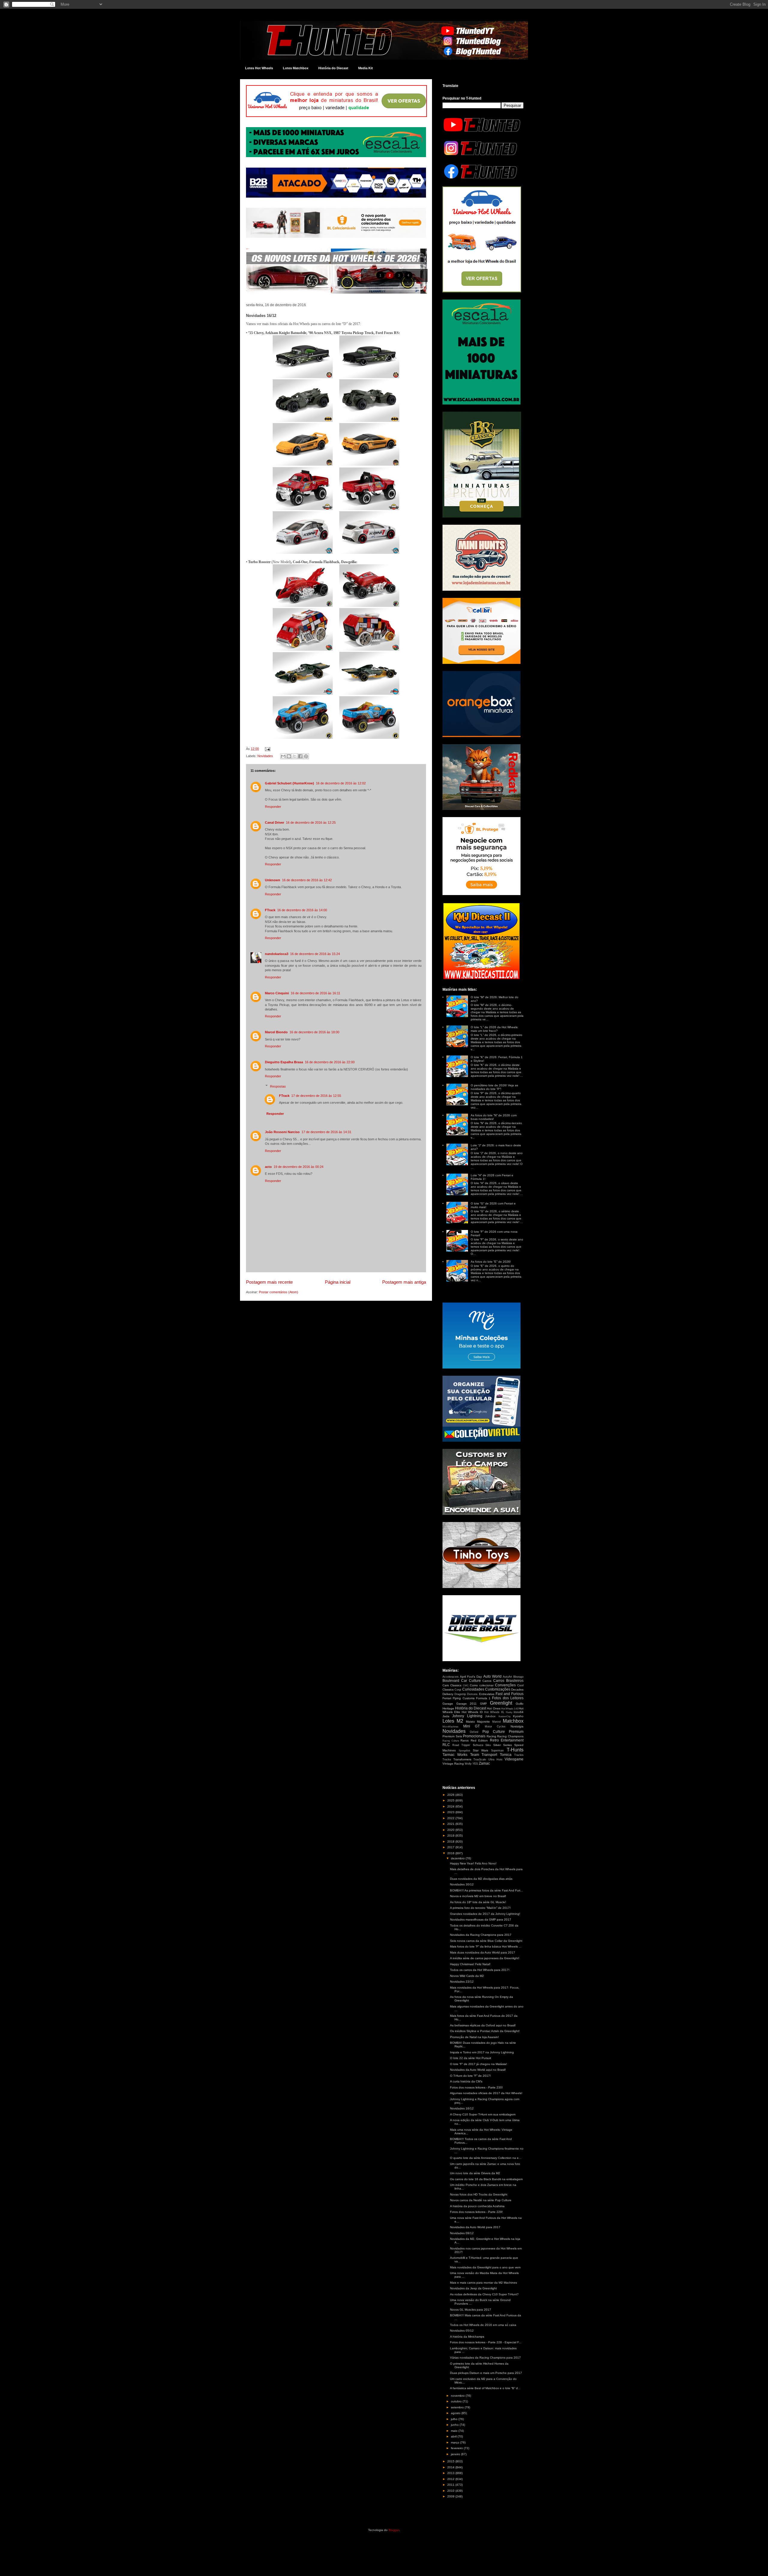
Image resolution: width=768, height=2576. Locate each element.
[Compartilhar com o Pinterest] (306, 756)
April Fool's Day (471, 1677)
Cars (446, 1685)
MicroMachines (450, 1727)
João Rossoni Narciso (282, 1132)
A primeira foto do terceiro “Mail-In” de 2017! (480, 1908)
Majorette (483, 1722)
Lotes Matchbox (296, 68)
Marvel (496, 1722)
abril (454, 2436)
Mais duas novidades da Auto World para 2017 (483, 1952)
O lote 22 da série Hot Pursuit (471, 2058)
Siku (488, 1745)
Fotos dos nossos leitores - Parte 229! (476, 2212)
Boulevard (451, 1681)
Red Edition (479, 1740)
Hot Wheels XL (494, 1712)
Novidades (265, 756)
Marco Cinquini (277, 993)
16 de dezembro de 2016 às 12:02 (341, 783)
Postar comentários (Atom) (279, 1292)
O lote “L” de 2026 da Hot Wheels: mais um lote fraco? (495, 1029)
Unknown (273, 880)
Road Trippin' (461, 1745)
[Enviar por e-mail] (283, 756)
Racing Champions (510, 1736)
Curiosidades (473, 1689)
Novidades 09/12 (462, 2233)
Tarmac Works (455, 1755)
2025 (451, 1800)
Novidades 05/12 (462, 2331)
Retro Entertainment (507, 1740)
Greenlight (501, 1703)
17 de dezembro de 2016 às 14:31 (326, 1132)
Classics (456, 1685)
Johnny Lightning (467, 1716)
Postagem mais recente (269, 1282)
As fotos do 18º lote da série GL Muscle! (478, 1902)
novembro (458, 2396)
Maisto (470, 1722)
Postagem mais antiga (404, 1282)
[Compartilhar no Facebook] (300, 756)
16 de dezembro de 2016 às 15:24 (315, 954)
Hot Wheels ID (472, 1712)
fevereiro (457, 2448)
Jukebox (490, 1716)
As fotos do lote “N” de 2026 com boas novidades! (494, 1117)
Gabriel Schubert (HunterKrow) (289, 783)
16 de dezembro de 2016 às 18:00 (314, 1032)
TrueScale (480, 1760)
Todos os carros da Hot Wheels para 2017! (480, 1970)
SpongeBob (464, 1751)
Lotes (448, 1721)
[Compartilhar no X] (295, 756)
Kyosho (518, 1716)
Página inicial (338, 1282)
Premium (516, 1732)
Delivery (448, 1694)
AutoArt (507, 1677)
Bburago (518, 1677)
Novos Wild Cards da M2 (467, 1976)
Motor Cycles (495, 1727)
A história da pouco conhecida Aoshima (477, 2206)
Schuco (478, 1745)
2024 (451, 1806)
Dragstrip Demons (466, 1694)
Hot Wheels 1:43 (510, 1709)
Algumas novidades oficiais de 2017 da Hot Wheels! (486, 2093)
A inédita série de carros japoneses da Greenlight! (485, 1958)
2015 (451, 2461)
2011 (451, 2485)
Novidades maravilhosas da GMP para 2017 (481, 1919)
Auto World (492, 1676)
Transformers (462, 1759)
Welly (468, 1764)
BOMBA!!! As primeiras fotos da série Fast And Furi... (486, 1890)
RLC (446, 1745)
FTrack (270, 910)
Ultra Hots (495, 1760)
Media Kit (366, 68)
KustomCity (505, 1716)
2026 (451, 1795)
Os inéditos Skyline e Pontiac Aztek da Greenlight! (485, 2031)
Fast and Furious (510, 1694)
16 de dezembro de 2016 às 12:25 (311, 822)
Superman (497, 1751)
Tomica (506, 1755)
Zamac (484, 1763)
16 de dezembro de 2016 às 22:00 (330, 1062)
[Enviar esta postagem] (267, 749)
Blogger (394, 2530)
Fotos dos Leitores (508, 1698)
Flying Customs (463, 1698)
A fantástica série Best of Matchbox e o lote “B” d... (485, 2388)
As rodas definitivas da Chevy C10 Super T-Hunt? (484, 2294)
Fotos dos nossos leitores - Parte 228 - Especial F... (486, 2342)
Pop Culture (494, 1732)
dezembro (458, 1858)
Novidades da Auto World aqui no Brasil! (478, 2070)
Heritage (448, 1708)
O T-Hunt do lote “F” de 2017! (470, 2076)
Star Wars (481, 1750)
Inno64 (519, 1712)
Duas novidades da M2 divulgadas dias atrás (481, 1879)
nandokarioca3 (277, 954)
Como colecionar (482, 1685)
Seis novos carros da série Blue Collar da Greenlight (486, 1941)
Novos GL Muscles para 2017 (471, 2310)
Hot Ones (493, 1708)
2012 (451, 2479)
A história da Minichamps (467, 2337)
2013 (451, 2473)
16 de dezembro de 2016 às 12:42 (307, 880)
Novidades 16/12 (462, 2108)
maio (455, 2431)
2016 (451, 1853)
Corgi (458, 1690)
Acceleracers (451, 1677)
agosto (456, 2413)
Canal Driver (274, 822)
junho (455, 2425)
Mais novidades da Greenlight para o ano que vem (485, 2267)
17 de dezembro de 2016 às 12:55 (316, 1096)
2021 (451, 1824)
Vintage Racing (453, 1764)
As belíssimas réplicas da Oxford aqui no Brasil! (483, 2025)
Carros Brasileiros (508, 1681)
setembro (458, 2407)
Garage (448, 1704)
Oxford (474, 1732)
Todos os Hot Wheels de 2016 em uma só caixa (483, 2325)
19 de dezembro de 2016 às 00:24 (298, 1167)
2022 (451, 1818)
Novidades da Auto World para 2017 (475, 2227)
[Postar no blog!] (289, 756)
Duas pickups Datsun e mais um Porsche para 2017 (486, 2373)
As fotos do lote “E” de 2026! (491, 1262)
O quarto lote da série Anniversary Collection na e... (486, 2158)
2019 (451, 1836)
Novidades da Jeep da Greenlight (473, 2288)
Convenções (505, 1685)
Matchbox (513, 1721)
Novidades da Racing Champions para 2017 (481, 1935)
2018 (451, 1842)
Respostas (278, 1086)
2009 (451, 2496)
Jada (446, 1716)
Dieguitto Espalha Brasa (284, 1062)
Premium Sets (452, 1736)
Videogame (514, 1759)
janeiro (456, 2454)
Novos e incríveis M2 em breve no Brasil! (478, 1896)
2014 (451, 2467)
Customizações (498, 1689)
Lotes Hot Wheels (259, 68)
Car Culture (471, 1681)
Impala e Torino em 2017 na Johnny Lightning (482, 2052)
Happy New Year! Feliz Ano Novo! (473, 1863)
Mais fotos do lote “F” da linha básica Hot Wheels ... (486, 1946)
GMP (483, 1704)
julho (455, 2419)
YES (475, 1764)
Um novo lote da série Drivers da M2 (475, 2173)
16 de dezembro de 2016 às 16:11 (315, 993)
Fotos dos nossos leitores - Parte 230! (476, 2087)
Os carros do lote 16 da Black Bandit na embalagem (486, 2179)
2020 (451, 1830)
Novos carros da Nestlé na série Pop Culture (481, 2200)
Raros (465, 1740)
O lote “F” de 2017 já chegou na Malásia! (478, 2064)
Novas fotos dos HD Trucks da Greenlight (479, 2194)
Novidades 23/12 (462, 1982)
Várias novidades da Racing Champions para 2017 (485, 2358)
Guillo (520, 1704)
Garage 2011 (467, 1704)
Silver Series (502, 1745)
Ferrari (447, 1698)
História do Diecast (333, 68)
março (456, 2442)
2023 (451, 1812)
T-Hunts (515, 1750)
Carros (487, 1681)
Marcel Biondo (276, 1032)
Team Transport (484, 1755)
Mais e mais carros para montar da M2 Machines (483, 2283)
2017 (451, 1847)
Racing (491, 1736)
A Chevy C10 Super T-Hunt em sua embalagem (483, 2114)
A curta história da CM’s (466, 2081)
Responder (273, 807)
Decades (517, 1689)
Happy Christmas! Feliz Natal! (470, 1964)
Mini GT (472, 1726)
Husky (509, 1712)
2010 (451, 2491)
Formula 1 (483, 1698)
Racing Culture (451, 1741)
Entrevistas (487, 1694)
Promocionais (474, 1736)
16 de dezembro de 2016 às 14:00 (302, 910)
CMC (466, 1686)
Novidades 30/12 (462, 1884)
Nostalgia (517, 1726)
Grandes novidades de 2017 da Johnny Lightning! (485, 1914)
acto (268, 1167)
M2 (460, 1721)
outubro (457, 2401)
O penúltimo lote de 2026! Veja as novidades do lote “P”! (494, 1087)
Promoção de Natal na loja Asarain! (474, 2037)
